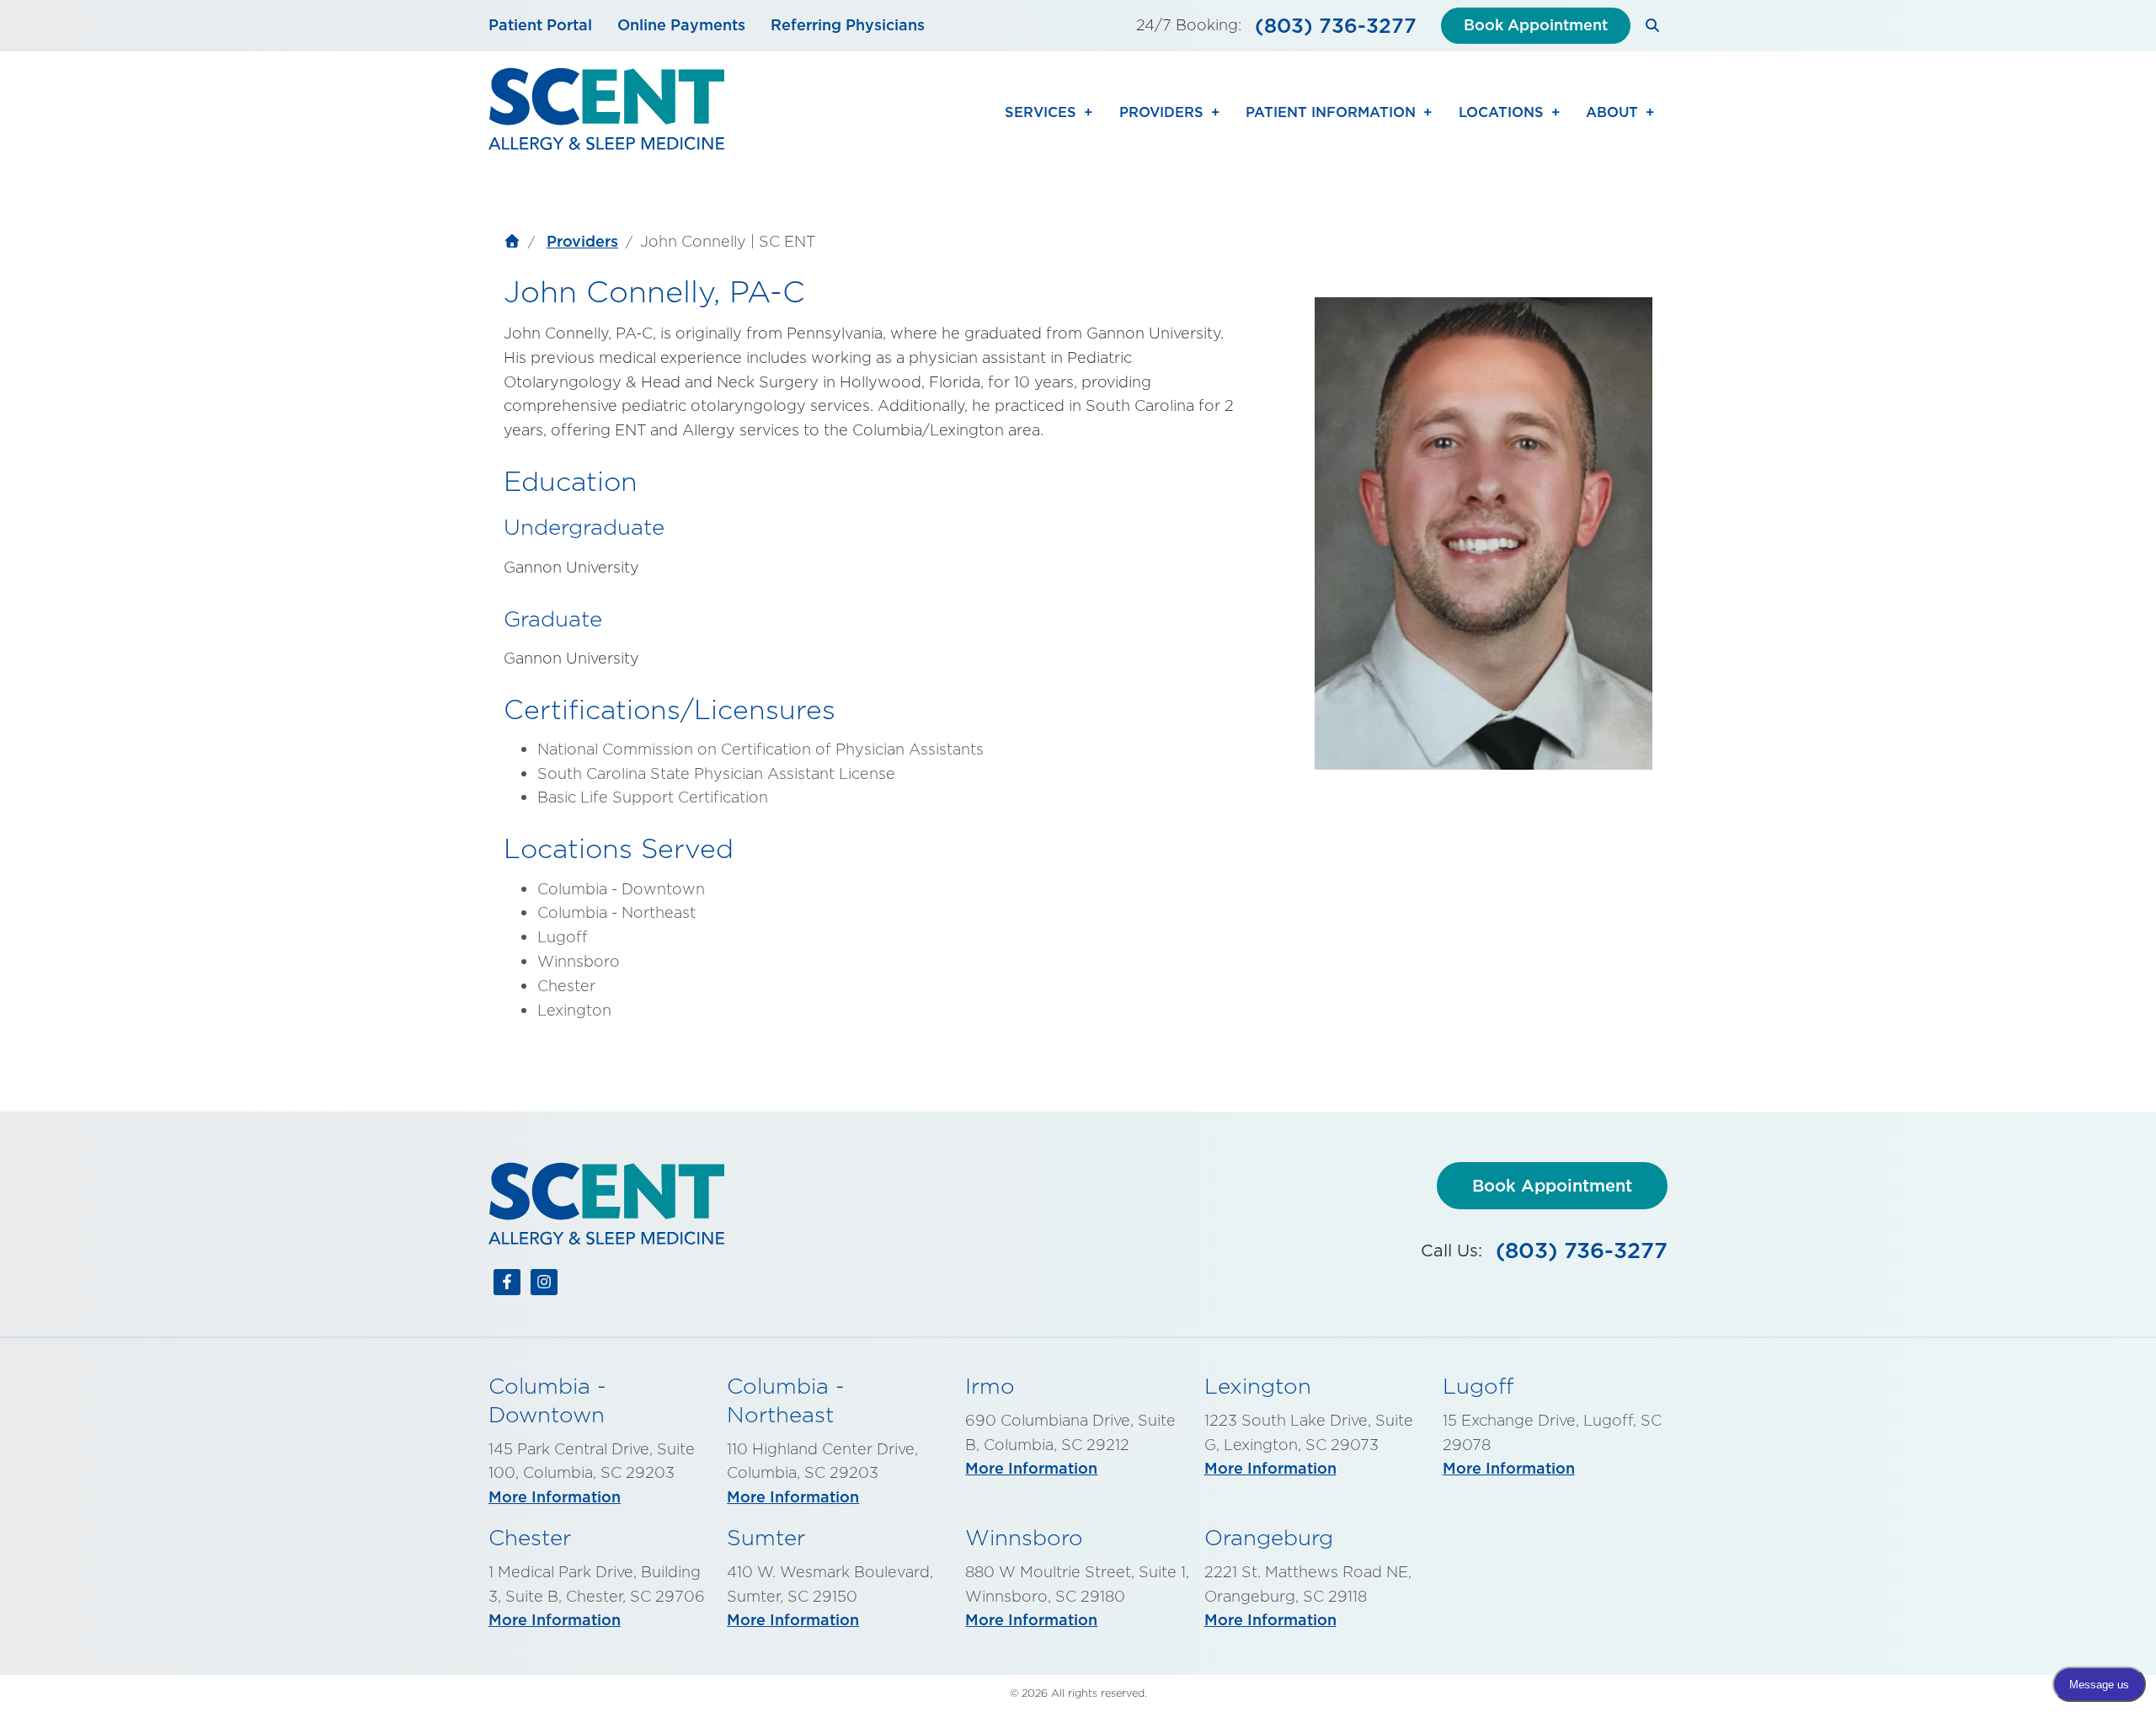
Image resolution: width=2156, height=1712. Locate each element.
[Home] (512, 244)
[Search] (1653, 26)
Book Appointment (1536, 25)
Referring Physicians (848, 25)
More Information (555, 1497)
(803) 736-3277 (1336, 25)
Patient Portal (540, 25)
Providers (582, 241)
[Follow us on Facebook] (507, 1286)
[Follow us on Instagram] (544, 1286)
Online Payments (681, 25)
